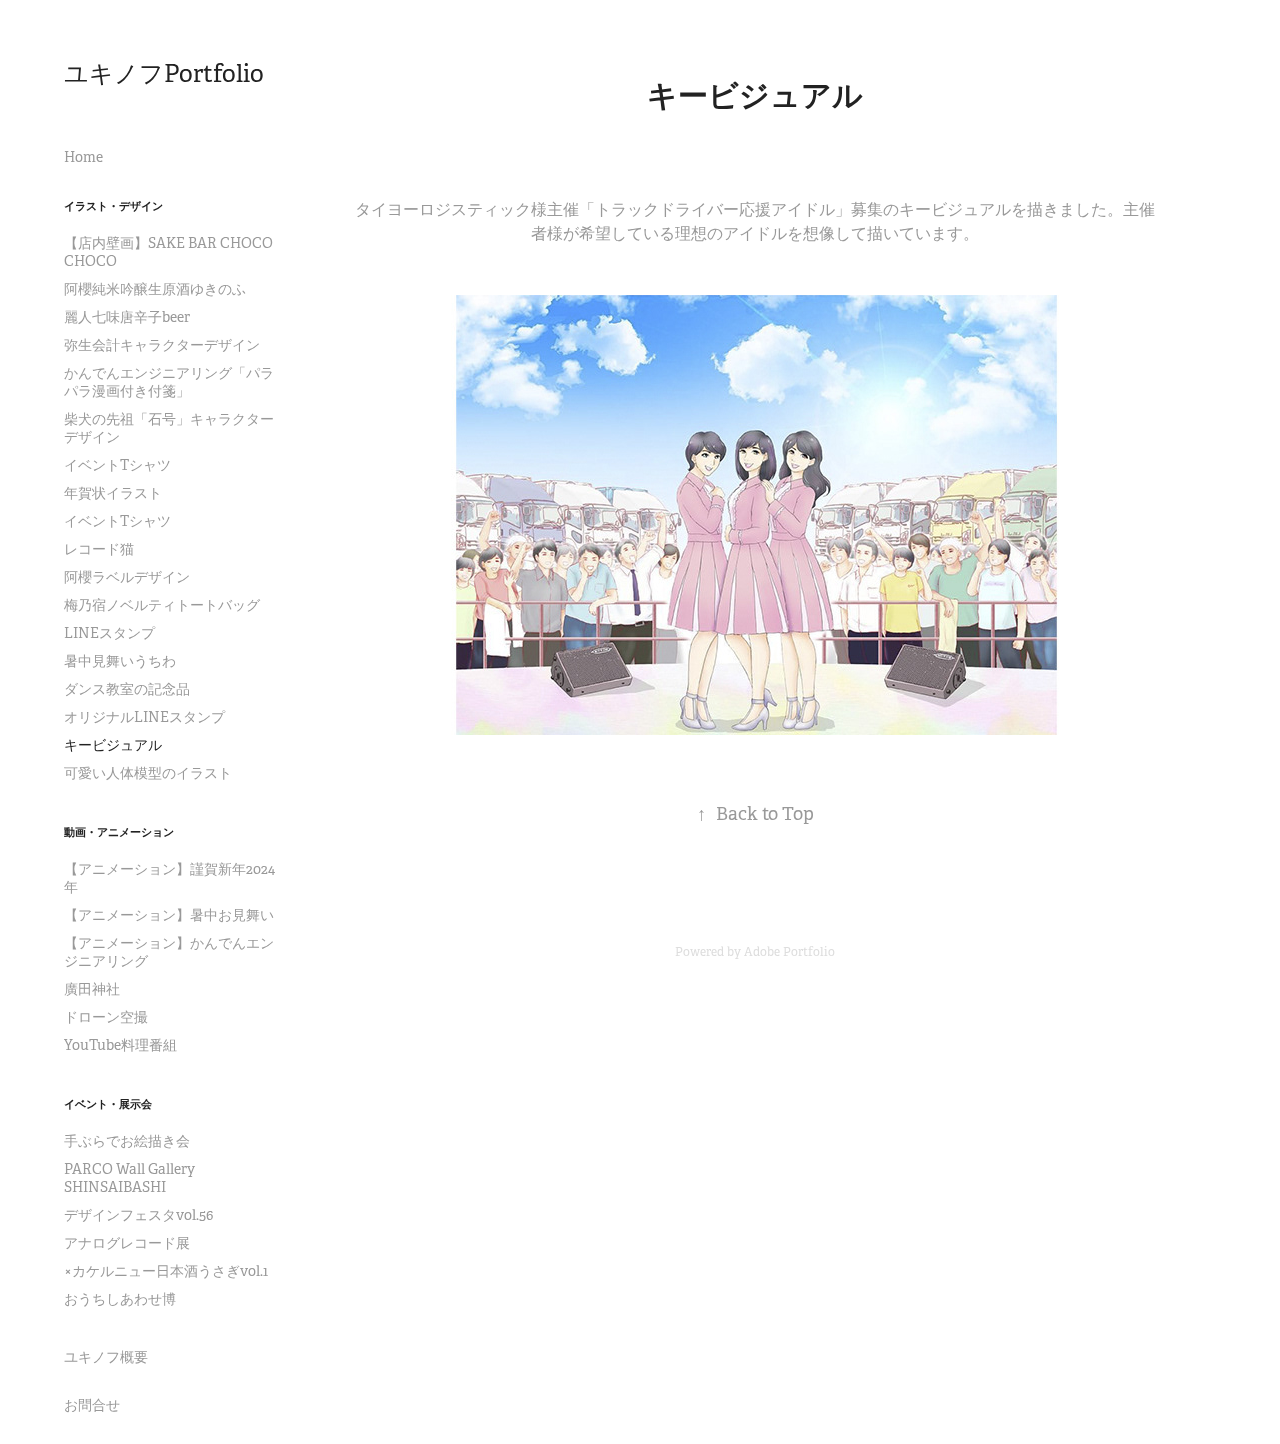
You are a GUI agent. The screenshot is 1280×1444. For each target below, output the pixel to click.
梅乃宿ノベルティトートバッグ (162, 605)
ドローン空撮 (106, 1017)
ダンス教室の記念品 (127, 689)
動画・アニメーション (119, 832)
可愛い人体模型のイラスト (148, 773)
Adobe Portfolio (789, 952)
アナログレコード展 (127, 1243)
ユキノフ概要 (106, 1357)
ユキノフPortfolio (164, 74)
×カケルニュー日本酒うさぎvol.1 (166, 1271)
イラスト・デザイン (113, 206)
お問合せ (92, 1405)
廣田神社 (92, 989)
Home (83, 157)
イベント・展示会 (108, 1104)
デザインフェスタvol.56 (138, 1215)
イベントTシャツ (117, 465)
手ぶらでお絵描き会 (127, 1141)
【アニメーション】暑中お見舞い (169, 915)
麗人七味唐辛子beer (127, 317)
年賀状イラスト (113, 493)
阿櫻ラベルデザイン (127, 577)
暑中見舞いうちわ (120, 661)
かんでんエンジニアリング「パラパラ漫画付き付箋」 (169, 382)
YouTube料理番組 (120, 1045)
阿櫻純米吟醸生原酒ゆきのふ (155, 289)
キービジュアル (113, 745)
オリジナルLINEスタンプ (144, 717)
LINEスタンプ (109, 633)
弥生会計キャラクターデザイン (162, 345)
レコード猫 (99, 549)
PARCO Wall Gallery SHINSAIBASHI (129, 1178)
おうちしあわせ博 (120, 1299)
